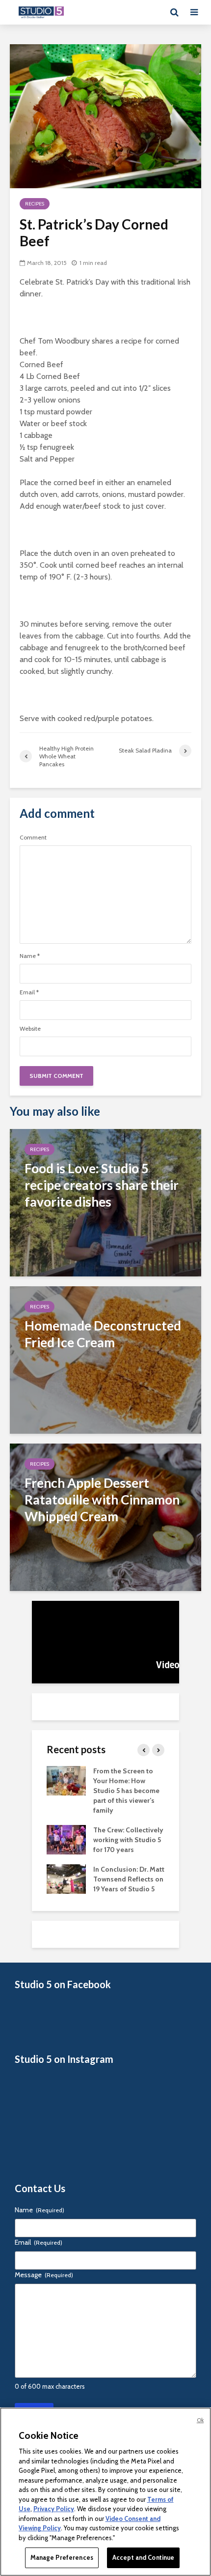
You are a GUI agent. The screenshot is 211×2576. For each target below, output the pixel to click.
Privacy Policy (54, 2509)
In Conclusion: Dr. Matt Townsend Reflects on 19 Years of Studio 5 (129, 1879)
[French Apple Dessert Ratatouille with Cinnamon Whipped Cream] (105, 1516)
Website (30, 1029)
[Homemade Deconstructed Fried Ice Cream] (105, 1359)
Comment (33, 838)
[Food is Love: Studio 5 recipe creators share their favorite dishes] (105, 1201)
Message (44, 2275)
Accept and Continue (143, 2557)
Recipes (35, 204)
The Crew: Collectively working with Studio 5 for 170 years (128, 1840)
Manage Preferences (62, 2557)
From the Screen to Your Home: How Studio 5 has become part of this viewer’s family (126, 1791)
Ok (200, 2420)
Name (30, 956)
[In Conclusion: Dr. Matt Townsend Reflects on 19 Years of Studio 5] (66, 1879)
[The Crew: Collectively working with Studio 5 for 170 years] (66, 1839)
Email (29, 992)
